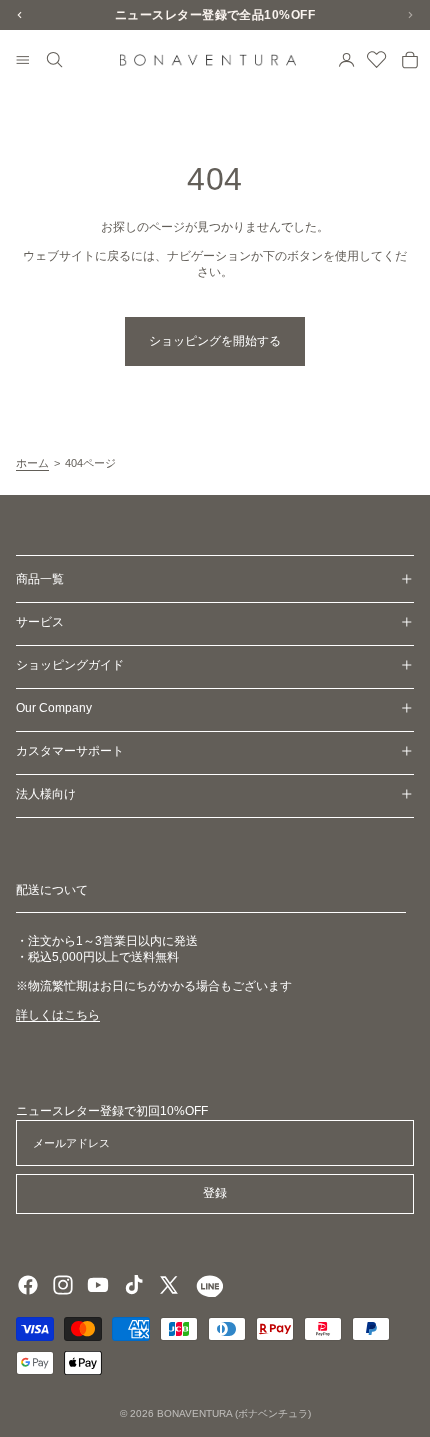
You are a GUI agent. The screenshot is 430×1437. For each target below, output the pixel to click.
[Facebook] (28, 1285)
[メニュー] (23, 61)
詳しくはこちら (58, 1015)
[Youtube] (98, 1285)
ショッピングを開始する (215, 341)
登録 (215, 1193)
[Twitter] (169, 1285)
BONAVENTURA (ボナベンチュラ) (234, 1413)
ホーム (32, 463)
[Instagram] (63, 1285)
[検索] (55, 60)
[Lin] (207, 1285)
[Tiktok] (134, 1285)
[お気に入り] (377, 60)
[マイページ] (347, 60)
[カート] (410, 60)
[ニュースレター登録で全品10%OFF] (215, 15)
